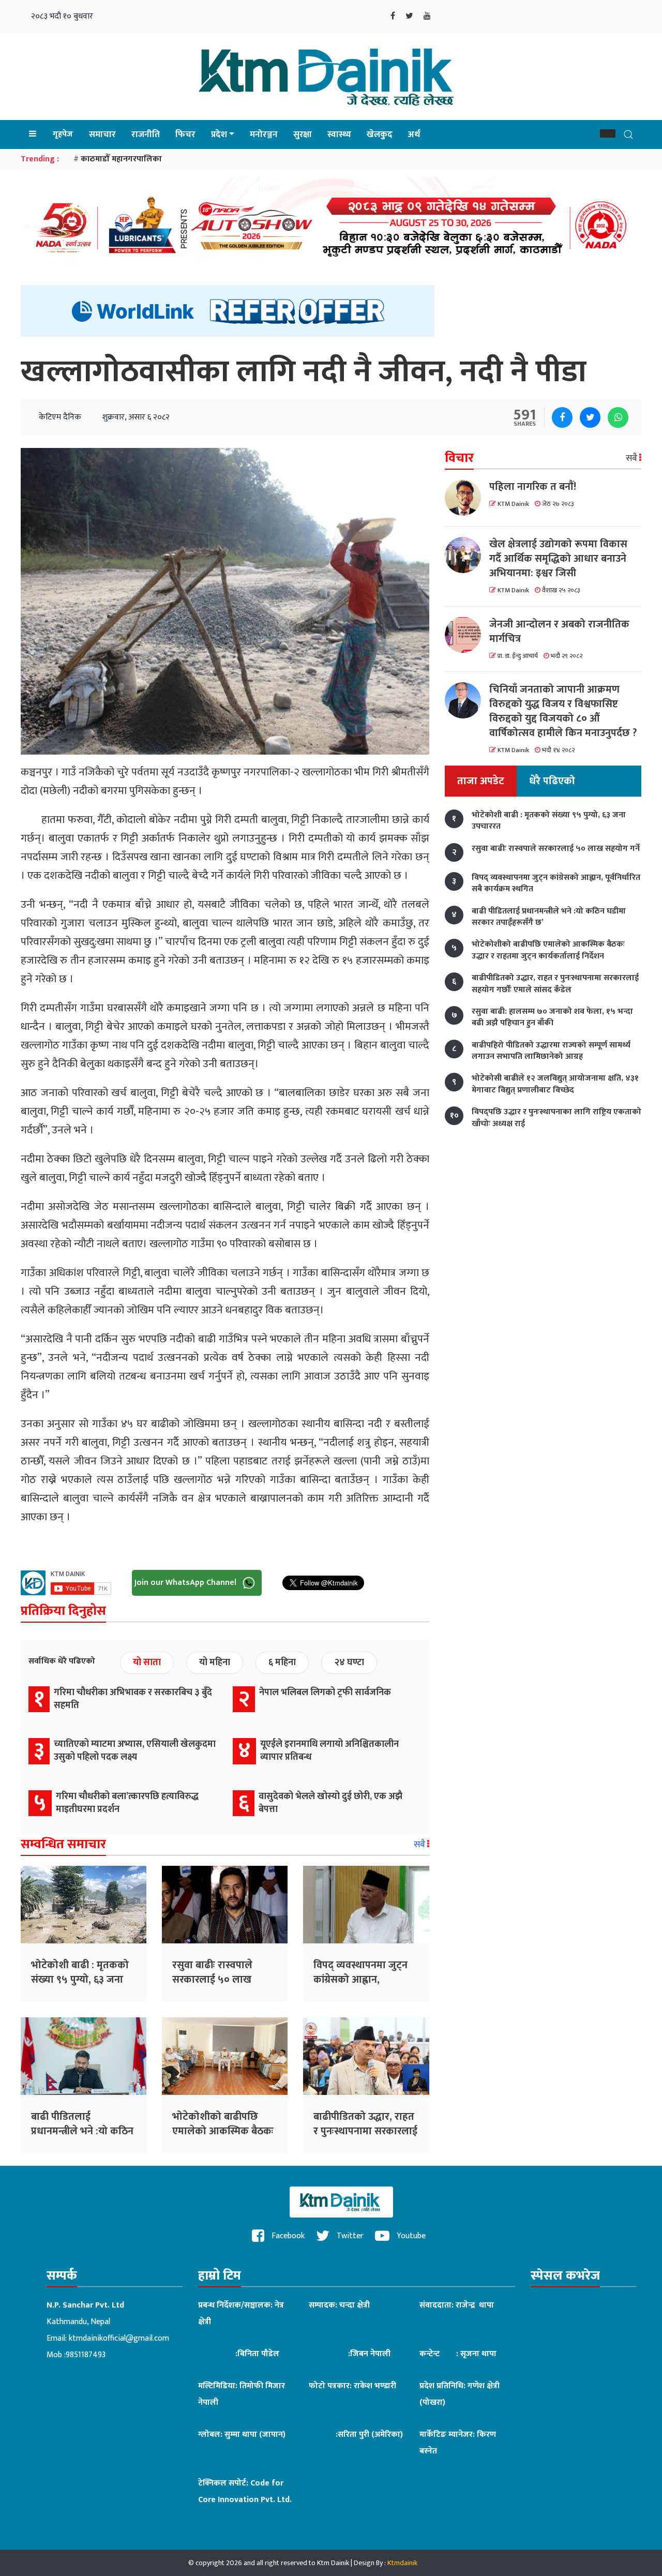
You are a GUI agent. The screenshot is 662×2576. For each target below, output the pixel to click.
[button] (608, 133)
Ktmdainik (402, 2563)
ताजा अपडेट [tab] (481, 781)
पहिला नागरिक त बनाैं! (533, 487)
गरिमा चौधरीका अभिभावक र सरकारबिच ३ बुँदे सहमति (133, 1699)
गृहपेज (63, 134)
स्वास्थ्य (339, 134)
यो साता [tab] (147, 1663)
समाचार (102, 134)
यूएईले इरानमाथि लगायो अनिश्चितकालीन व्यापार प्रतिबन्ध (329, 1751)
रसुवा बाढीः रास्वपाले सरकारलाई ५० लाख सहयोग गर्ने (212, 1980)
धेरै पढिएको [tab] (552, 781)
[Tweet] (590, 417)
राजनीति (146, 134)
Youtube (410, 2236)
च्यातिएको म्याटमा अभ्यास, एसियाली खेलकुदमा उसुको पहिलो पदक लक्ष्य (135, 1751)
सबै (420, 1845)
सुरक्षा (303, 134)
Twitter (349, 2236)
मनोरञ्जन (264, 134)
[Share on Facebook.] (562, 417)
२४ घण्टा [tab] (349, 1663)
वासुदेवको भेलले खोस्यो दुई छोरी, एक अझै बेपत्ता (330, 1803)
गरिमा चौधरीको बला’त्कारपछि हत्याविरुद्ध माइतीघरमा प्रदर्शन (127, 1803)
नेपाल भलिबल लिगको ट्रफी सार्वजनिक (325, 1693)
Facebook (287, 2236)
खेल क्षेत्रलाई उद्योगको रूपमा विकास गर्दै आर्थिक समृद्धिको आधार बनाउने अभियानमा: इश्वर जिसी (558, 559)
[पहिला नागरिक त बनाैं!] (467, 498)
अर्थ (414, 134)
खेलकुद (380, 134)
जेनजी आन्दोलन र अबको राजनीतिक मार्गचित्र (559, 631)
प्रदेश (219, 134)
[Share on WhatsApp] (618, 417)
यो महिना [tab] (215, 1663)
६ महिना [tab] (282, 1663)
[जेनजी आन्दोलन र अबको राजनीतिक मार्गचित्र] (467, 635)
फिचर (185, 134)
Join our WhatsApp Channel (186, 1582)
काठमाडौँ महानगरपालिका (121, 159)
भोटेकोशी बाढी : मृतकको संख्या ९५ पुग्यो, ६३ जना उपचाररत (80, 1980)
